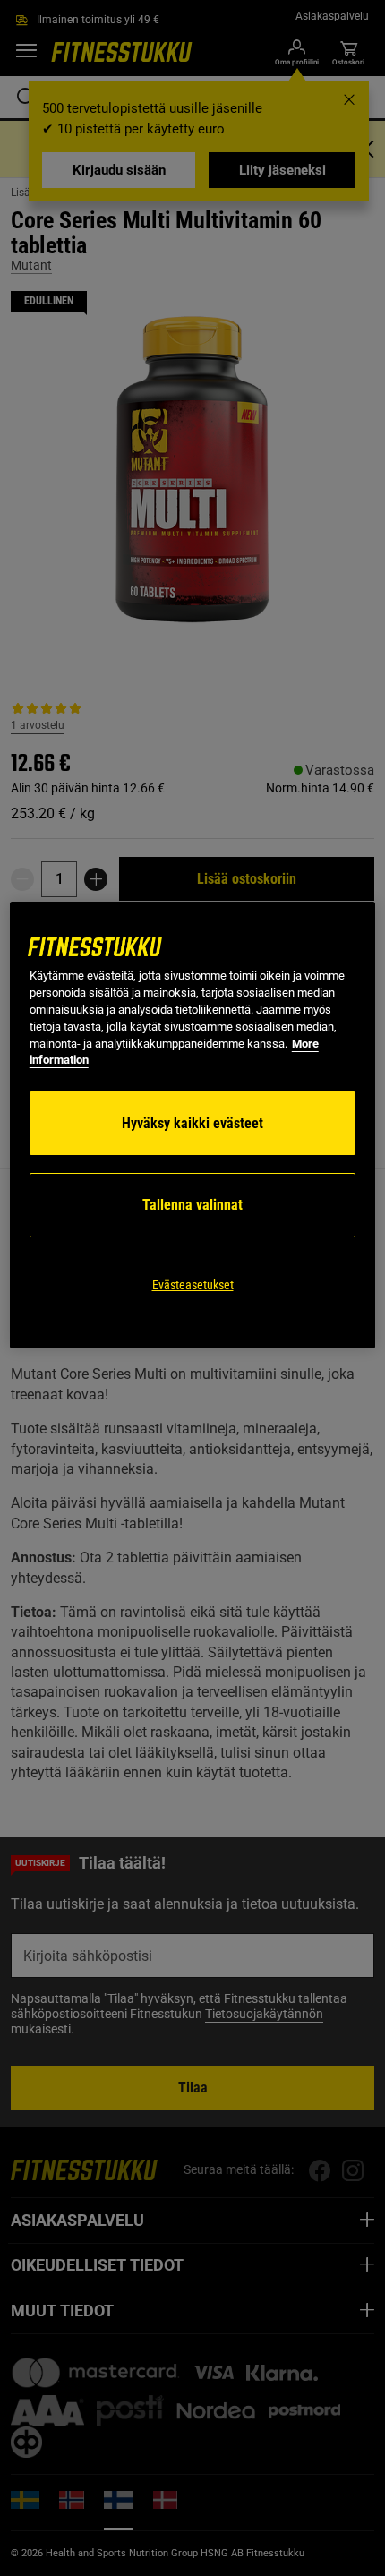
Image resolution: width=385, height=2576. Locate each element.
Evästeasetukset (193, 1285)
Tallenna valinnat (192, 1205)
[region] (193, 1125)
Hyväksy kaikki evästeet (192, 1123)
